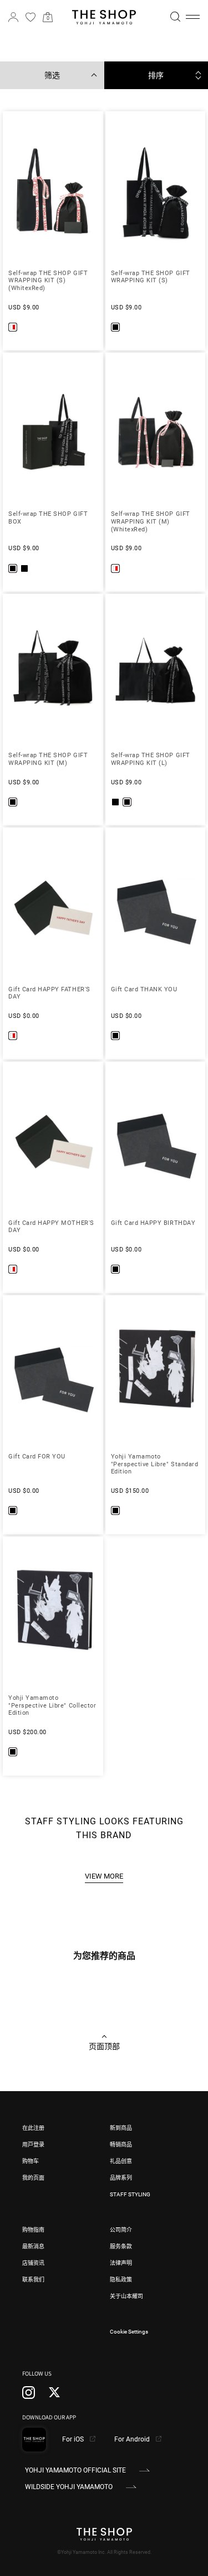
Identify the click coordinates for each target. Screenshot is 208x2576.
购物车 (31, 2161)
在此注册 (33, 2128)
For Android (133, 2439)
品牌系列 (121, 2178)
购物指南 (33, 2230)
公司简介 (121, 2230)
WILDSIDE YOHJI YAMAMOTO (69, 2487)
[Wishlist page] (31, 17)
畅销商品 (121, 2145)
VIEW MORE (104, 1876)
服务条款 (121, 2246)
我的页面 (33, 2178)
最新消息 (33, 2246)
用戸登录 (33, 2145)
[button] (193, 17)
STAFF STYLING (130, 2194)
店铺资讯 (33, 2263)
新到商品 (121, 2128)
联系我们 (33, 2280)
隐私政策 (121, 2280)
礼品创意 (121, 2161)
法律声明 (121, 2263)
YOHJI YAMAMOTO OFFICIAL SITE (75, 2470)
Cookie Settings (129, 2332)
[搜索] (175, 17)
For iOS (74, 2439)
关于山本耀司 (126, 2296)
